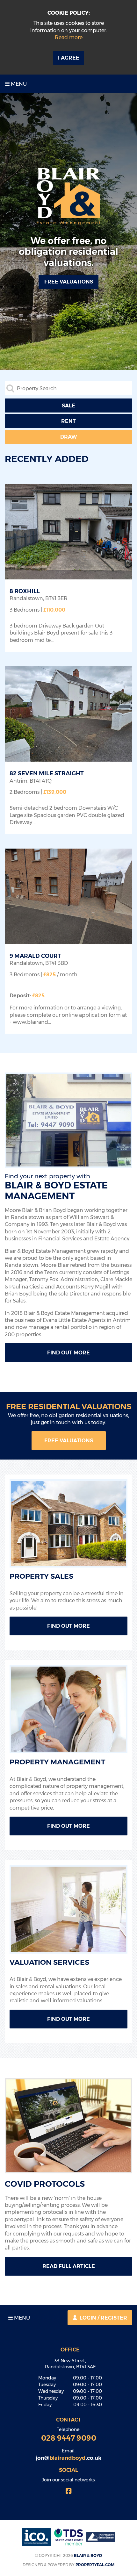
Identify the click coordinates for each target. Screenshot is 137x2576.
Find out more (68, 1826)
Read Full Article (69, 2266)
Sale (68, 406)
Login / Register (103, 2318)
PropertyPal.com (95, 2565)
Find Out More (68, 1353)
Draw (69, 437)
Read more (69, 37)
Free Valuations (69, 1441)
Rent (68, 421)
